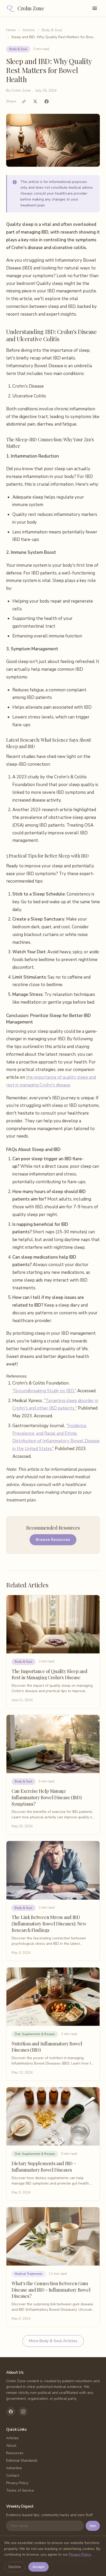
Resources (15, 2453)
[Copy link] (24, 101)
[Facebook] (11, 2412)
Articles (29, 30)
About (11, 2446)
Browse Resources (53, 1540)
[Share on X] (35, 101)
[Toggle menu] (95, 8)
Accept (38, 2567)
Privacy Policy (17, 2483)
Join (93, 2526)
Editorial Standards (22, 2461)
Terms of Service (20, 2490)
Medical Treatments (29, 2274)
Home (11, 30)
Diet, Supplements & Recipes (35, 2034)
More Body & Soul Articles (53, 2341)
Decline (15, 2567)
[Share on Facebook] (47, 101)
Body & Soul (52, 30)
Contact (13, 2475)
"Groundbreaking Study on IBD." (44, 1391)
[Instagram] (23, 2412)
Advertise (14, 2468)
